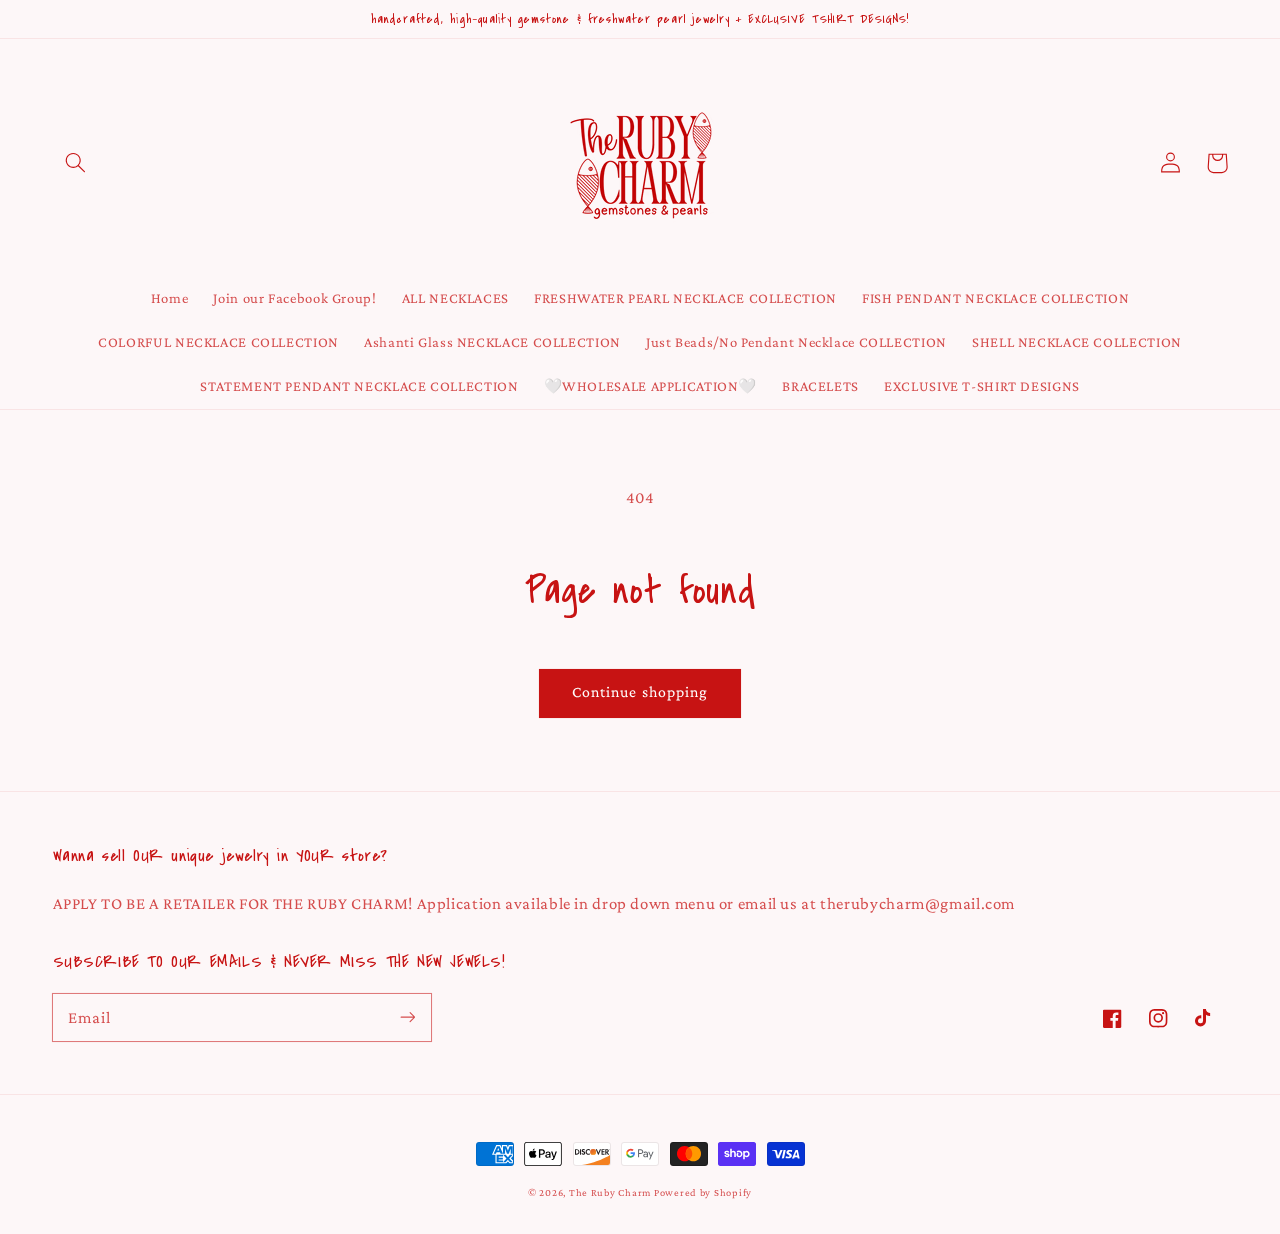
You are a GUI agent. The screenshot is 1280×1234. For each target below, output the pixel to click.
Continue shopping (640, 691)
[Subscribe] (407, 1017)
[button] (76, 163)
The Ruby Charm (610, 1192)
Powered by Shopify (703, 1192)
